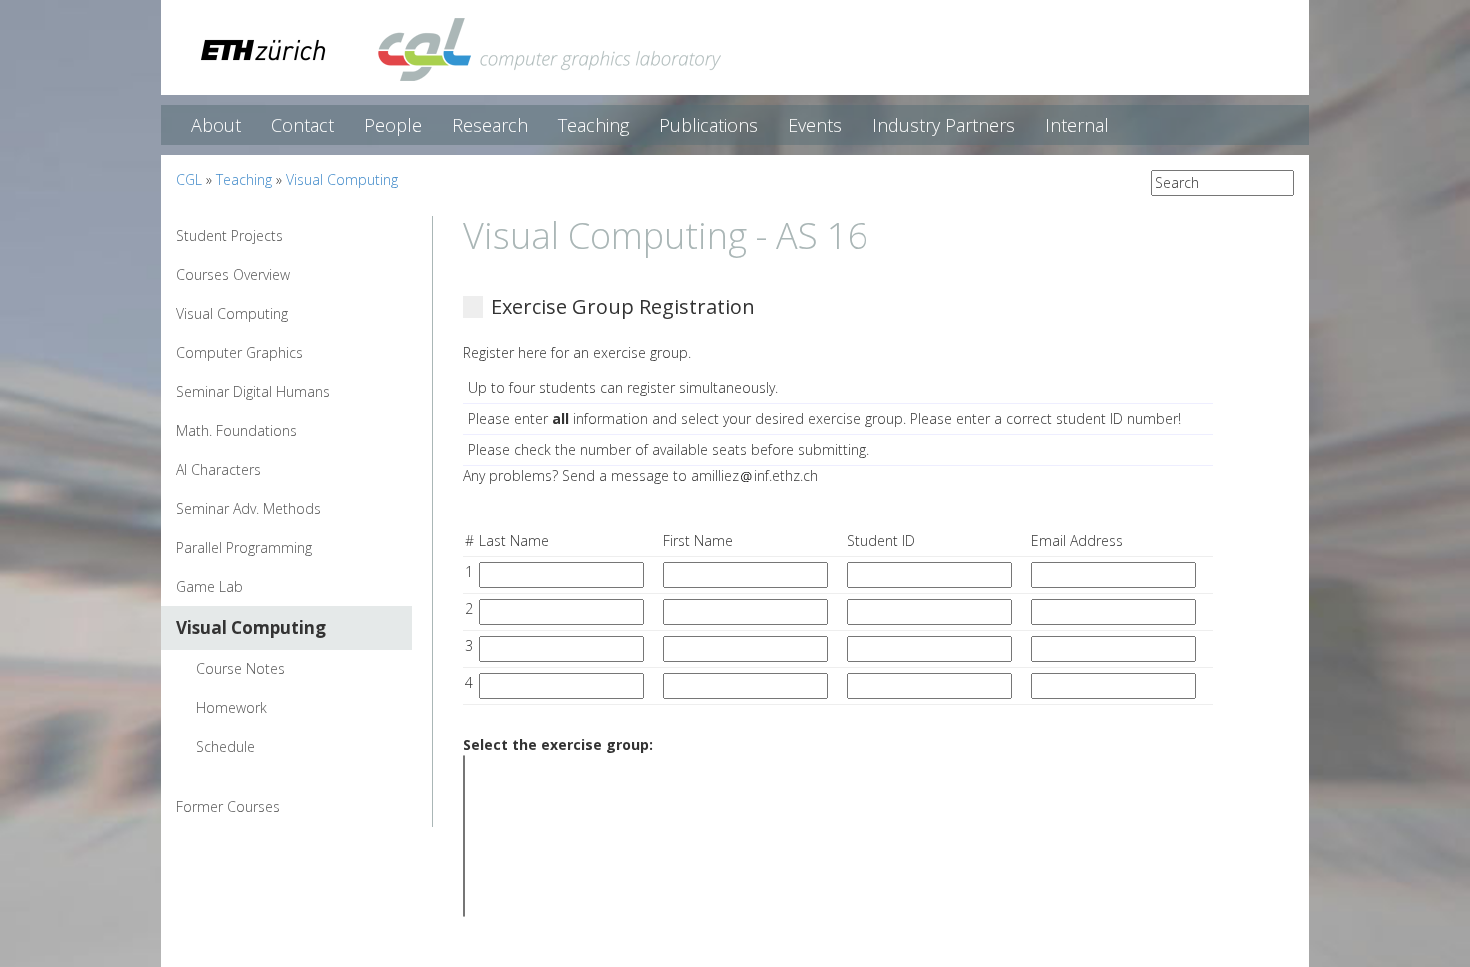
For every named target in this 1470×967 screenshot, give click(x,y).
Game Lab (209, 586)
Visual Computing (342, 179)
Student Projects (229, 235)
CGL (189, 179)
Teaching (593, 125)
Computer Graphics (239, 352)
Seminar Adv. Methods (248, 508)
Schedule (225, 746)
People (393, 125)
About (216, 125)
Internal (1077, 125)
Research (490, 125)
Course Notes (240, 668)
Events (815, 125)
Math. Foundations (236, 430)
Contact (302, 125)
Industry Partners (943, 125)
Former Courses (228, 806)
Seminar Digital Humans (253, 391)
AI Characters (218, 469)
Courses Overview (233, 274)
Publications (708, 125)
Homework (231, 707)
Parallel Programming (244, 547)
